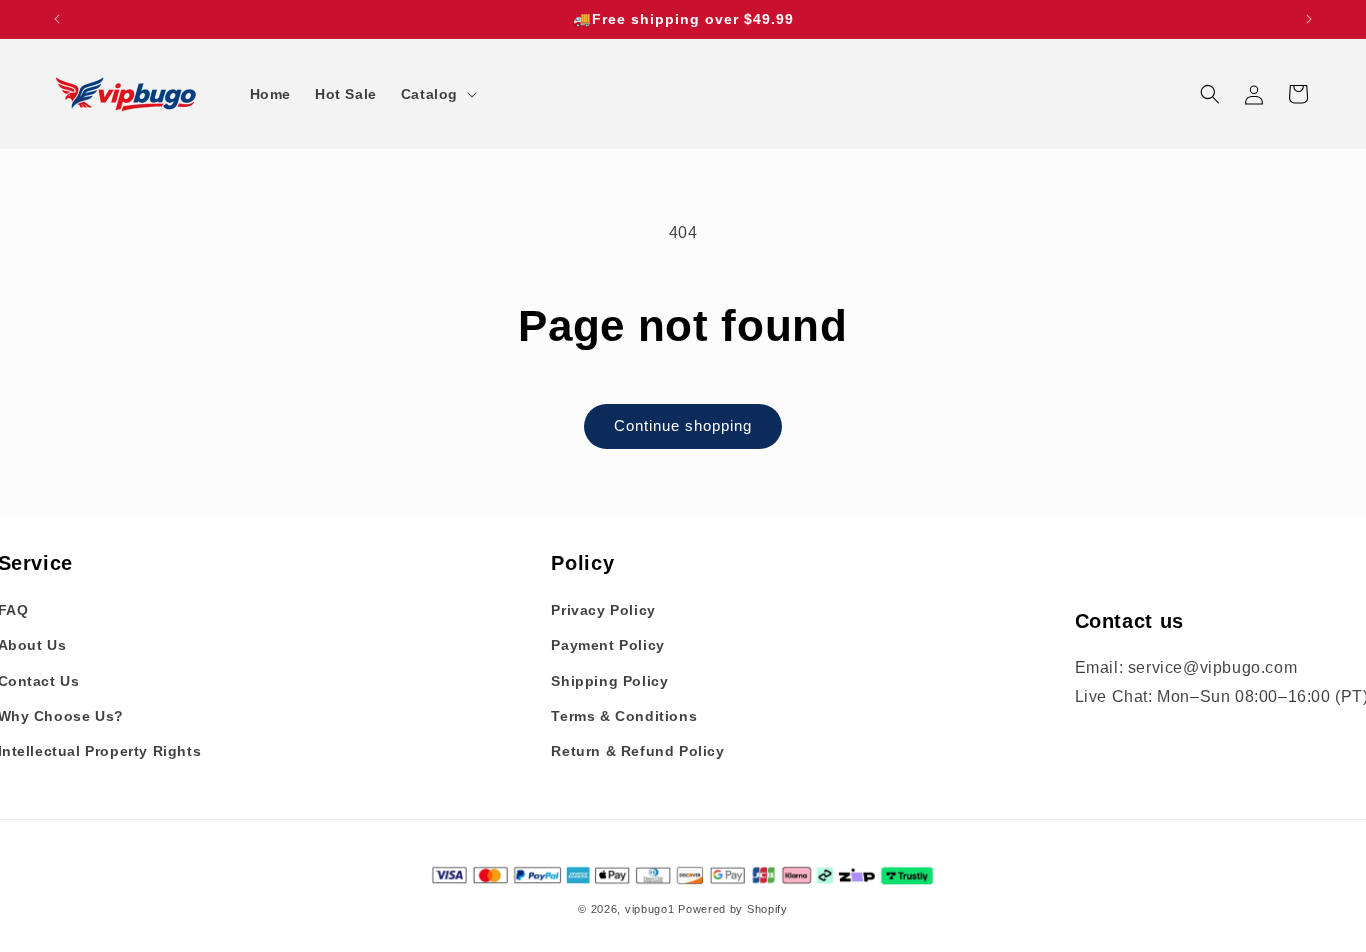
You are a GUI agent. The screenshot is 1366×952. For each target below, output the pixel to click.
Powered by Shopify (733, 910)
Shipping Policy (609, 681)
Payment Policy (607, 646)
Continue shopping (683, 425)
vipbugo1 (650, 910)
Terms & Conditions (624, 716)
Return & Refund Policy (637, 751)
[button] (437, 94)
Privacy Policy (603, 610)
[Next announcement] (1309, 19)
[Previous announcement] (57, 19)
